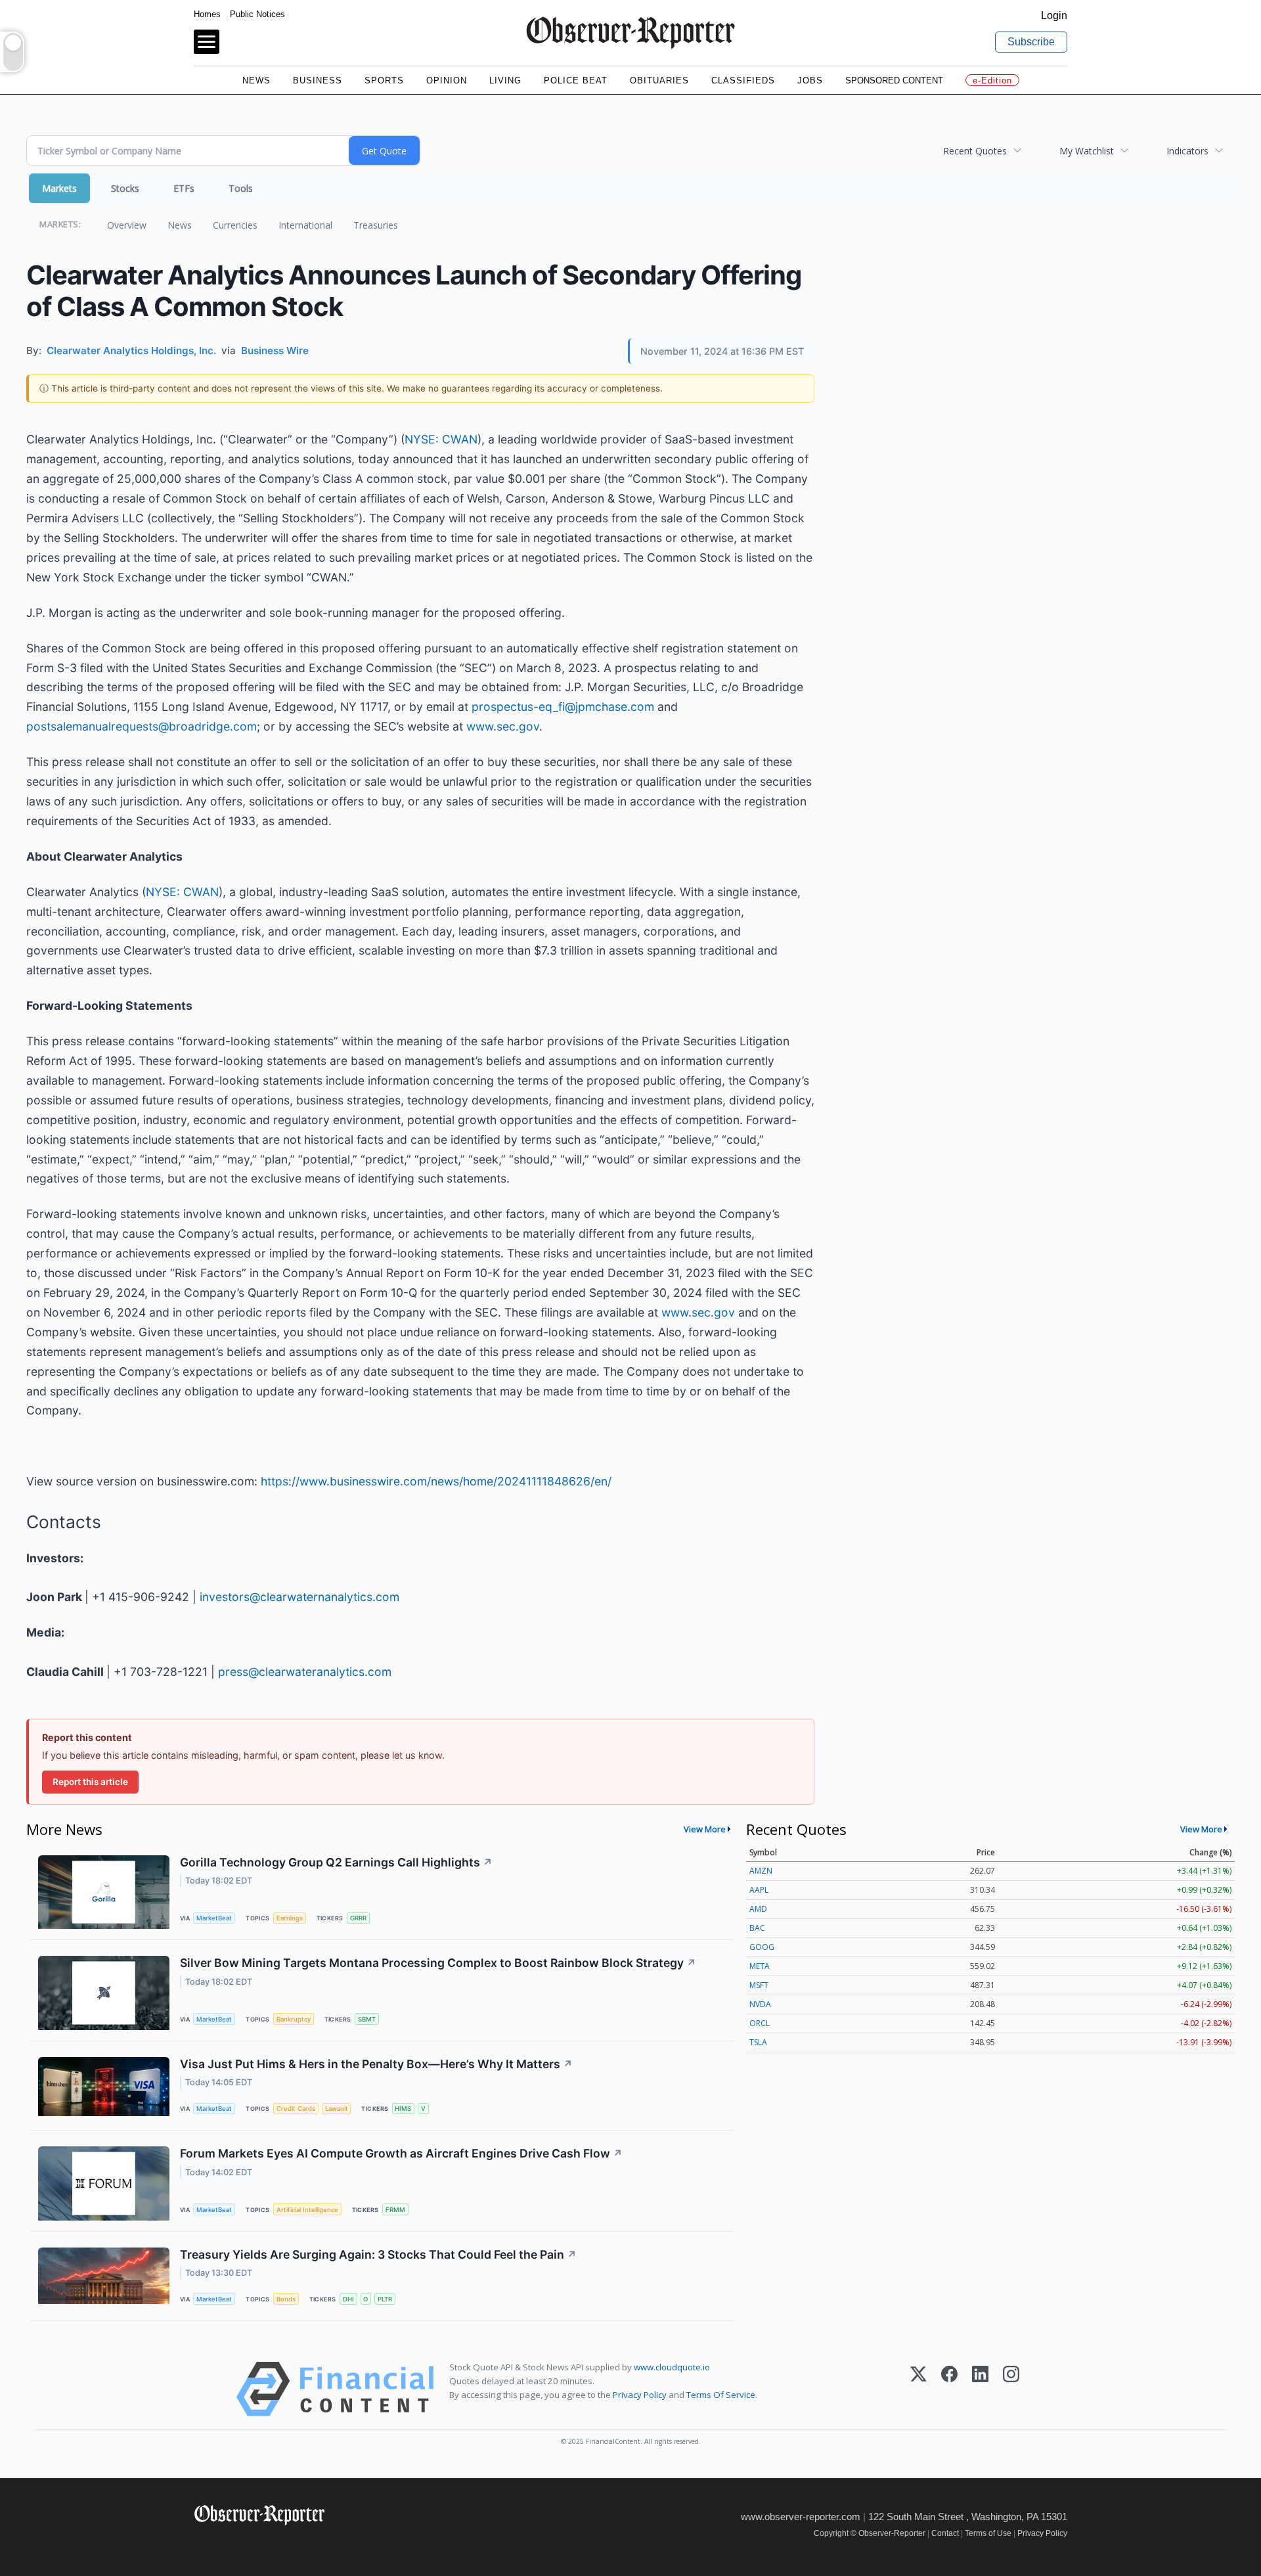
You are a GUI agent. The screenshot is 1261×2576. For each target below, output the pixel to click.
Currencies (235, 225)
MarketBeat (214, 1918)
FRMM (395, 2210)
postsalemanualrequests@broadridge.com (142, 726)
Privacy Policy (640, 2395)
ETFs (184, 188)
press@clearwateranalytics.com (305, 1672)
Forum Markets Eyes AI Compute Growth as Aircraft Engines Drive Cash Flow (401, 2153)
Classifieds (743, 80)
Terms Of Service (721, 2395)
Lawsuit (337, 2109)
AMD (758, 1909)
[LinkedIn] (980, 2389)
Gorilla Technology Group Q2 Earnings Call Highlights (336, 1862)
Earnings (290, 1918)
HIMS (403, 2109)
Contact (945, 2533)
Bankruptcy (294, 2019)
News (256, 80)
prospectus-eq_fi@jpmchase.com (563, 707)
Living (505, 80)
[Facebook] (949, 2389)
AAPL (759, 1890)
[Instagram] (1011, 2389)
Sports (384, 80)
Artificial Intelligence (307, 2210)
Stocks (125, 188)
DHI (348, 2299)
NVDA (760, 2004)
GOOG (762, 1947)
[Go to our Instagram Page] (260, 2543)
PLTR (385, 2299)
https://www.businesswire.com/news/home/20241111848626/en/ (436, 1481)
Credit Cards (296, 2109)
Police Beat (576, 80)
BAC (757, 1928)
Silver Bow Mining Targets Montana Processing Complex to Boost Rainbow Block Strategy (438, 1963)
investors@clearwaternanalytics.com (299, 1597)
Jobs (810, 80)
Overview (127, 225)
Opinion (447, 80)
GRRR (358, 1918)
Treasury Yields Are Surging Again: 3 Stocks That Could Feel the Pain (378, 2254)
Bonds (286, 2299)
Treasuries (376, 225)
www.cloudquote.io (672, 2367)
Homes (207, 14)
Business (318, 80)
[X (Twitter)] (918, 2389)
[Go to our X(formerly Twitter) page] (231, 2543)
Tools (241, 188)
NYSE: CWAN (441, 439)
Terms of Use (988, 2533)
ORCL (760, 2023)
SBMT (367, 2019)
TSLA (758, 2042)
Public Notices (257, 14)
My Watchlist (1087, 151)
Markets (59, 188)
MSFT (759, 1985)
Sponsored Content (894, 80)
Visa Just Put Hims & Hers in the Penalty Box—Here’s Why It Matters (376, 2064)
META (760, 1966)
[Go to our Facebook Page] (202, 2543)
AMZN (761, 1871)
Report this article (90, 1782)
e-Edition (992, 80)
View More (705, 1829)
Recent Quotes (975, 151)
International (305, 225)
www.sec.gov (503, 726)
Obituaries (659, 80)
